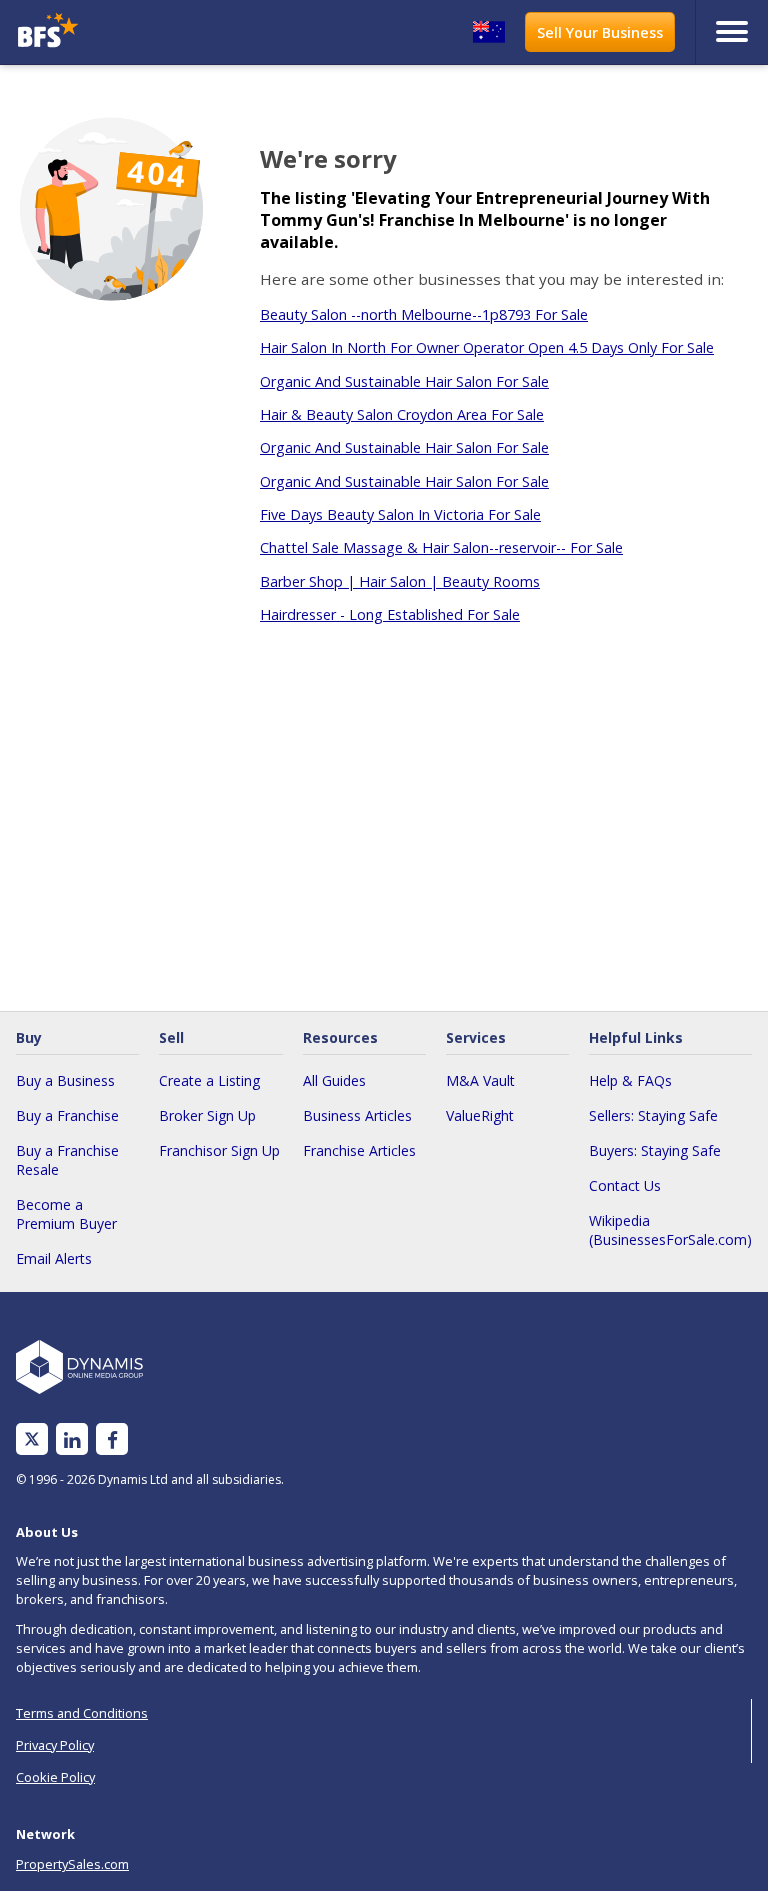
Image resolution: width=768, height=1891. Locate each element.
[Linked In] (72, 1439)
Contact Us (625, 1185)
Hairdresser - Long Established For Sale (390, 614)
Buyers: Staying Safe (655, 1150)
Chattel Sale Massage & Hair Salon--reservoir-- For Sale (441, 547)
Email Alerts (54, 1258)
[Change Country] (489, 32)
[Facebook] (112, 1439)
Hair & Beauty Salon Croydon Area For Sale (402, 414)
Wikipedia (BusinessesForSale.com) (670, 1230)
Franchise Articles (359, 1150)
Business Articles (357, 1115)
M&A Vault (480, 1080)
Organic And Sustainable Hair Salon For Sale (404, 381)
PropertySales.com (72, 1864)
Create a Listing (209, 1080)
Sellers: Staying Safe (653, 1115)
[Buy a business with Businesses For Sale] (103, 32)
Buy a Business (65, 1080)
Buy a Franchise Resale (67, 1160)
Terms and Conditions (82, 1713)
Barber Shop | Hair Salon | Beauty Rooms (400, 581)
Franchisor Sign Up (219, 1150)
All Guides (334, 1080)
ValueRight (480, 1115)
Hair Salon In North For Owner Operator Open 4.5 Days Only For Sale (487, 347)
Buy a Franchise (67, 1115)
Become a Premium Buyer (66, 1214)
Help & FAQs (630, 1080)
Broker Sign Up (207, 1115)
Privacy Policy (55, 1745)
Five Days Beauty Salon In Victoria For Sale (400, 514)
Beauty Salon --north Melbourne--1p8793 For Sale (424, 314)
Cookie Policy (55, 1777)
